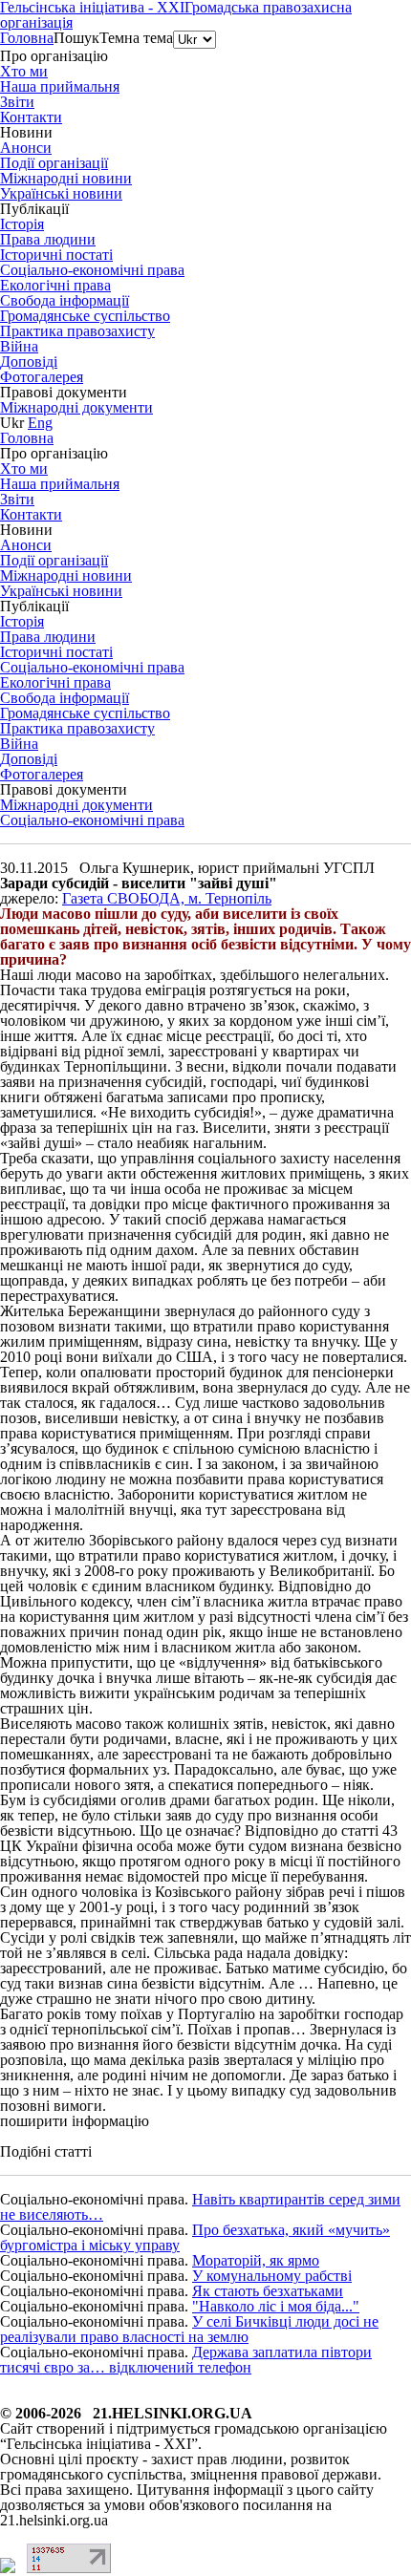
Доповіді (29, 362)
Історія (22, 224)
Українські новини (61, 193)
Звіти (17, 102)
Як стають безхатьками (268, 2291)
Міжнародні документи (76, 407)
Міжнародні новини (66, 178)
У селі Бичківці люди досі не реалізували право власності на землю (189, 2329)
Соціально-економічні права (92, 820)
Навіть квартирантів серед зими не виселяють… (200, 2207)
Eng (40, 423)
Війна (19, 346)
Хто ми (24, 71)
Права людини (48, 239)
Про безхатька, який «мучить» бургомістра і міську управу (195, 2237)
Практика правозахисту (77, 331)
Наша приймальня (60, 86)
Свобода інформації (65, 300)
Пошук (76, 38)
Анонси (26, 148)
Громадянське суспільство (85, 316)
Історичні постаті (56, 255)
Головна (27, 38)
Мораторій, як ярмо (256, 2260)
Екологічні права (55, 285)
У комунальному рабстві (272, 2276)
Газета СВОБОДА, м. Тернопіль (167, 898)
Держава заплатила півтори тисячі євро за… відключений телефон (186, 2360)
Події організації (54, 163)
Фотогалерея (42, 377)
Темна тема (136, 38)
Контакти (31, 117)
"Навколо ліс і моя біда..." (276, 2306)
